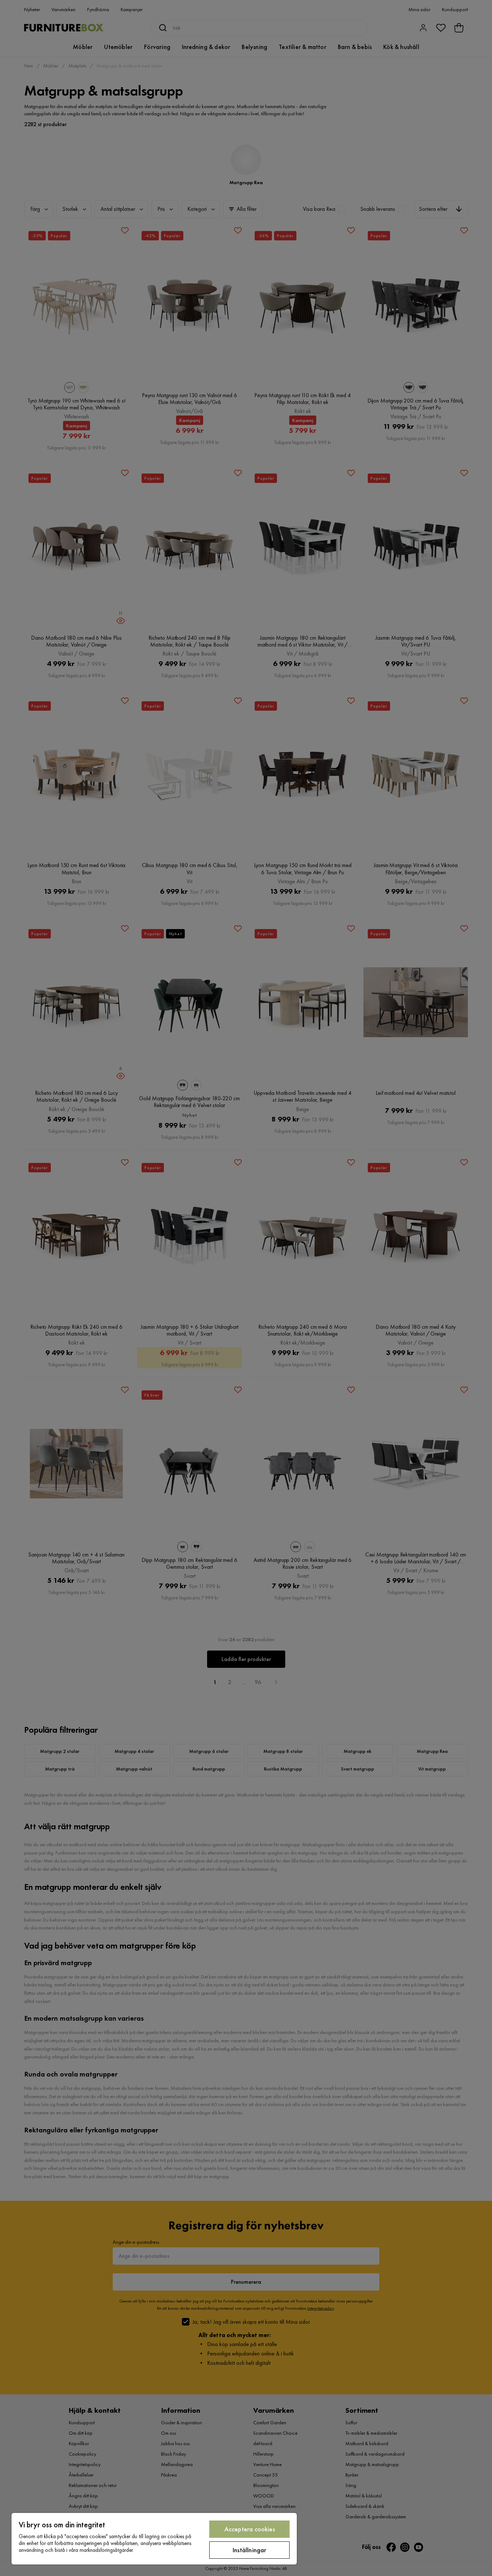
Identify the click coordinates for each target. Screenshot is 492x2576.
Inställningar (249, 2550)
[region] (154, 2539)
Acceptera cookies (250, 2529)
